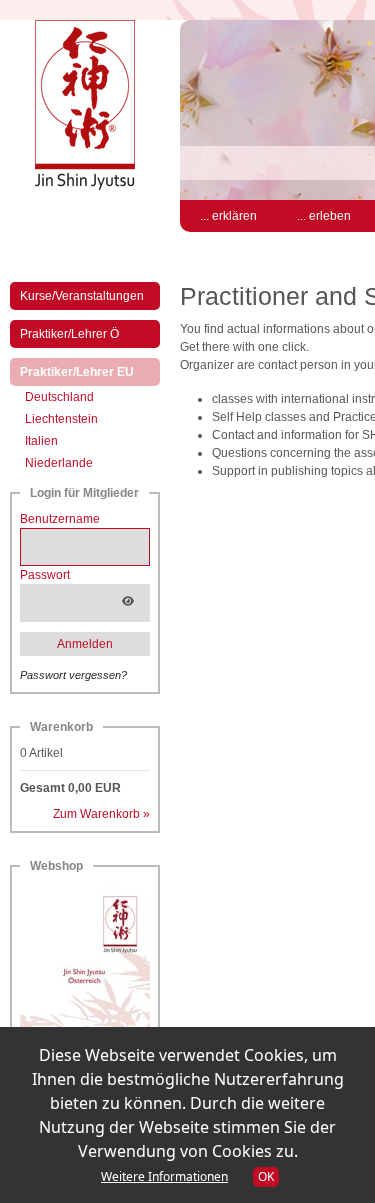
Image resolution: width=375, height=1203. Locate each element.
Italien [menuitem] (41, 441)
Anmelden (85, 644)
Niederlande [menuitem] (59, 463)
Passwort (45, 575)
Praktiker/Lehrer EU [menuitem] (90, 371)
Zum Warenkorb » (101, 814)
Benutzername (60, 519)
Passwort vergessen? (73, 675)
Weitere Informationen (164, 1176)
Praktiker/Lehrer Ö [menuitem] (69, 334)
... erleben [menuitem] (324, 216)
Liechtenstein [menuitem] (61, 419)
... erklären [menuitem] (228, 216)
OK (266, 1176)
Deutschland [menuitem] (59, 397)
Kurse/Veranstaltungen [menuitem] (82, 296)
